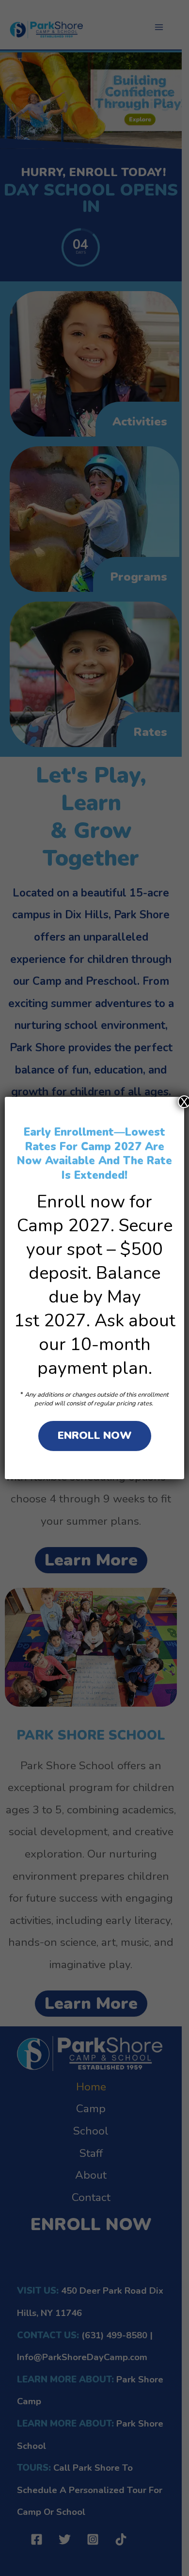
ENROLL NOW (95, 1435)
